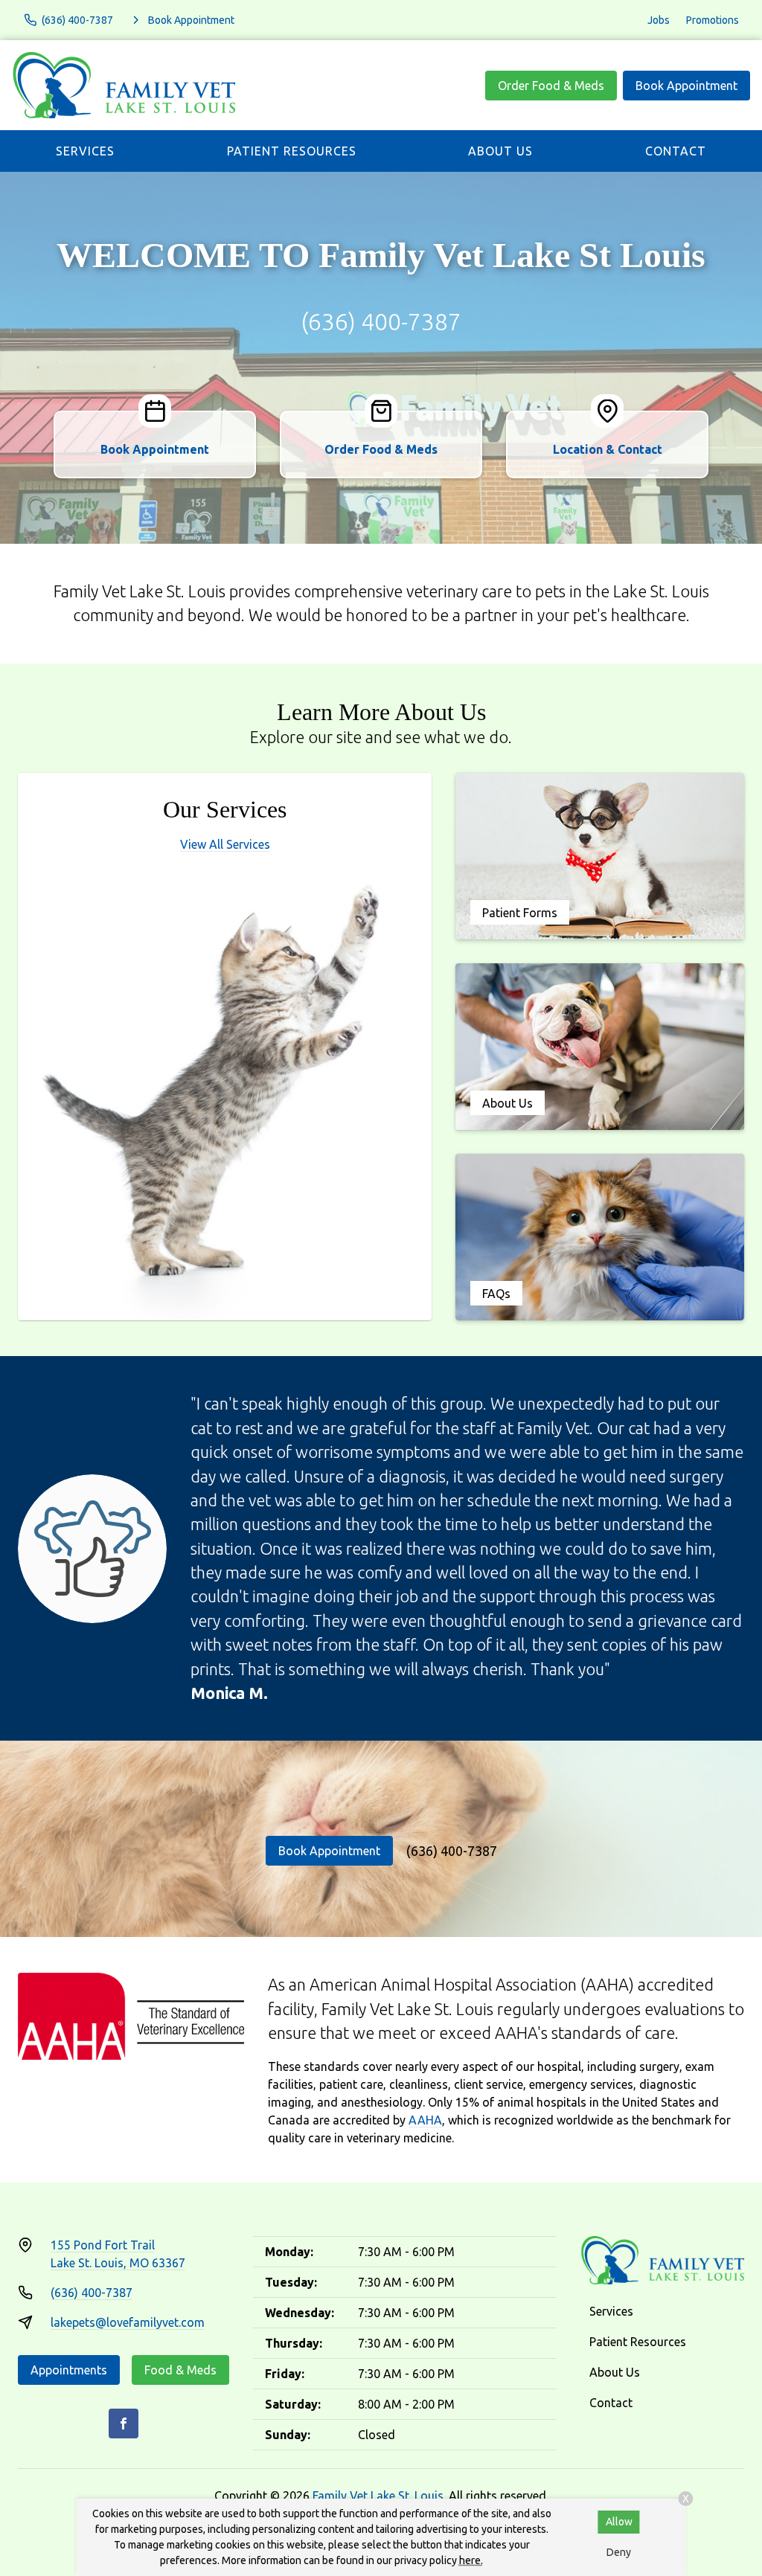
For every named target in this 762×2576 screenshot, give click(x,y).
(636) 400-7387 (381, 321)
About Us (500, 151)
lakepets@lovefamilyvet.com (128, 2322)
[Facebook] (124, 2424)
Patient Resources (292, 151)
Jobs (659, 20)
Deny (619, 2552)
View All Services (225, 844)
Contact (676, 151)
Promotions (713, 20)
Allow (619, 2522)
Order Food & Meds (551, 86)
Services (85, 151)
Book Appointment (686, 86)
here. (471, 2560)
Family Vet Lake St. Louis (378, 2496)
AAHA (425, 2120)
